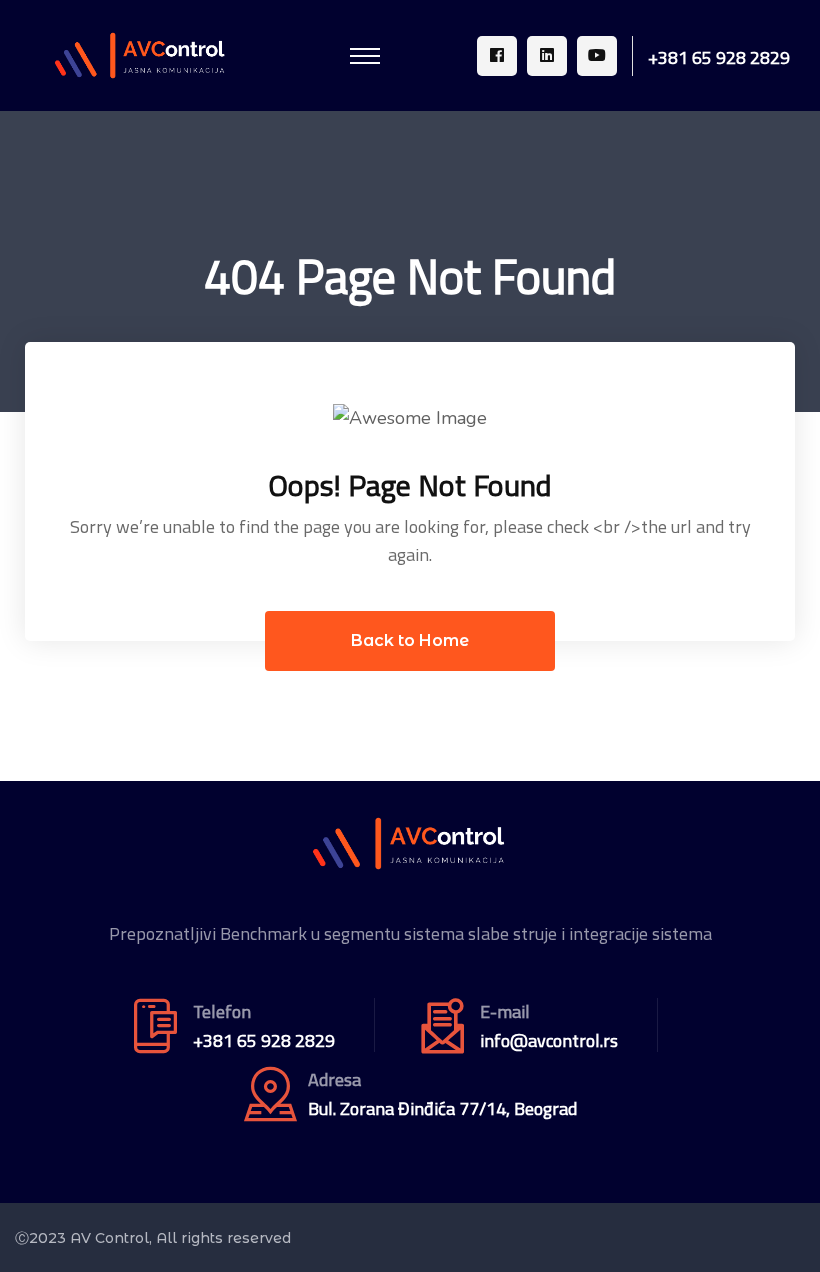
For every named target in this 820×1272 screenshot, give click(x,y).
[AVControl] (141, 54)
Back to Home (410, 640)
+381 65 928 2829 (719, 58)
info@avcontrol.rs (549, 1041)
